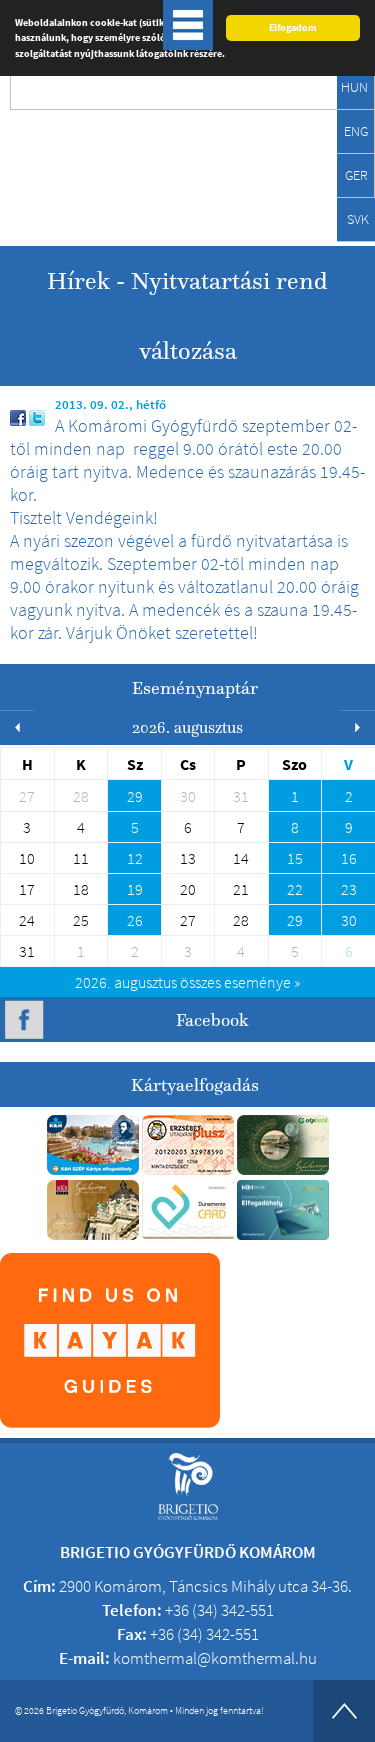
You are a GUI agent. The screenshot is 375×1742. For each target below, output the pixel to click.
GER (356, 175)
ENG (356, 131)
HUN (354, 87)
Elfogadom (293, 27)
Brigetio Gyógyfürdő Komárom (102, 156)
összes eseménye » (187, 982)
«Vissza (350, 296)
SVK (358, 219)
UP (344, 1711)
